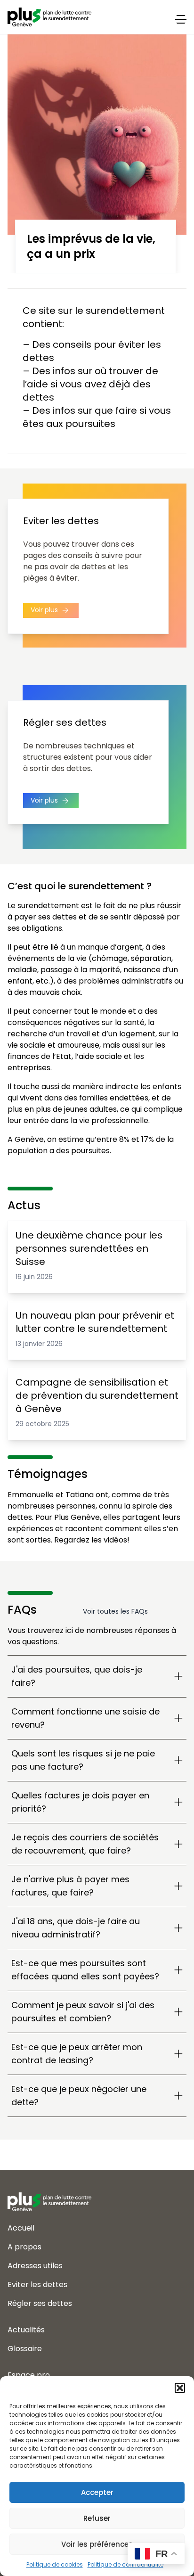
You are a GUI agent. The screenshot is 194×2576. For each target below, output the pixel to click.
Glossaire (25, 2349)
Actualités (26, 2330)
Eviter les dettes (37, 2285)
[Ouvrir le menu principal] (181, 19)
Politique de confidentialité (125, 2564)
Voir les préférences (97, 2544)
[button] (180, 2388)
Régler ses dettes (40, 2303)
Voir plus (45, 609)
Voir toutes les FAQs (115, 1611)
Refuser (97, 2518)
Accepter (97, 2492)
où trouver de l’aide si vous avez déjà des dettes (90, 384)
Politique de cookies (55, 2564)
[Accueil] (97, 2194)
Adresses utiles (35, 2266)
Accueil (21, 2228)
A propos (24, 2247)
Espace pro (29, 2375)
